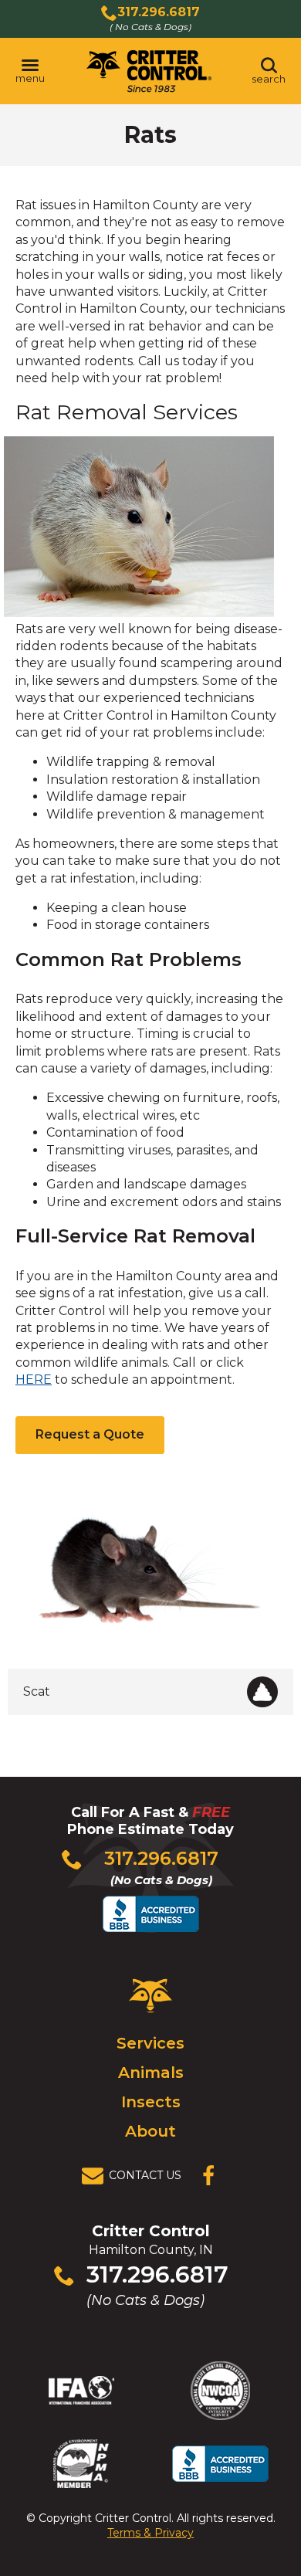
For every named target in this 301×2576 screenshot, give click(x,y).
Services (150, 2043)
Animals (151, 2073)
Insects (151, 2102)
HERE (34, 1380)
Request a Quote (90, 1434)
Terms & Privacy (150, 2533)
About (150, 2131)
